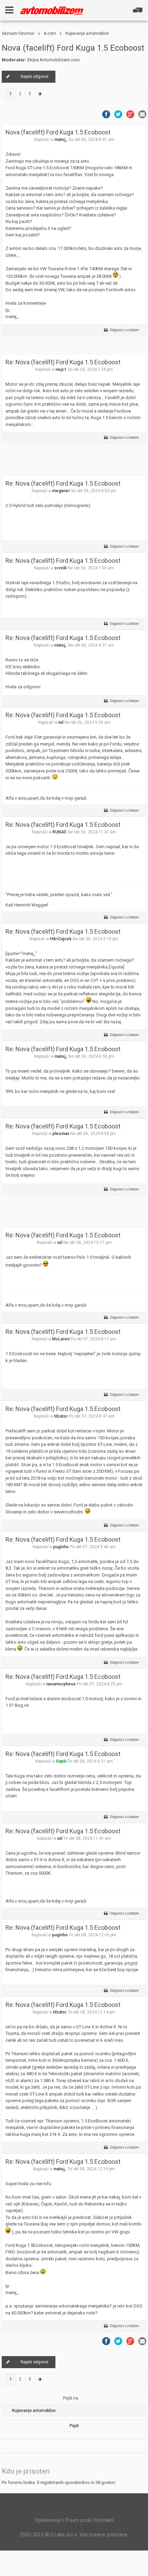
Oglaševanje (48, 2520)
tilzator (61, 1416)
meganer (61, 491)
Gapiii (61, 1761)
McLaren (61, 1339)
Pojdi (74, 2426)
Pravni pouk (78, 2520)
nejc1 (61, 369)
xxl (61, 722)
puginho (61, 1547)
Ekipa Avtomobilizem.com (54, 60)
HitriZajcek (61, 939)
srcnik (61, 568)
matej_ (61, 140)
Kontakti (104, 2520)
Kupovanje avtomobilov (87, 33)
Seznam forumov (18, 33)
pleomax (61, 1134)
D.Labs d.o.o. (64, 2535)
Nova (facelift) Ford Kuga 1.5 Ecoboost (73, 48)
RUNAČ (60, 832)
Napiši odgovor (35, 77)
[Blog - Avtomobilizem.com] (52, 11)
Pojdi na (71, 2398)
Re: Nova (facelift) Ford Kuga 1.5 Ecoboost (63, 362)
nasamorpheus (61, 1684)
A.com (50, 33)
